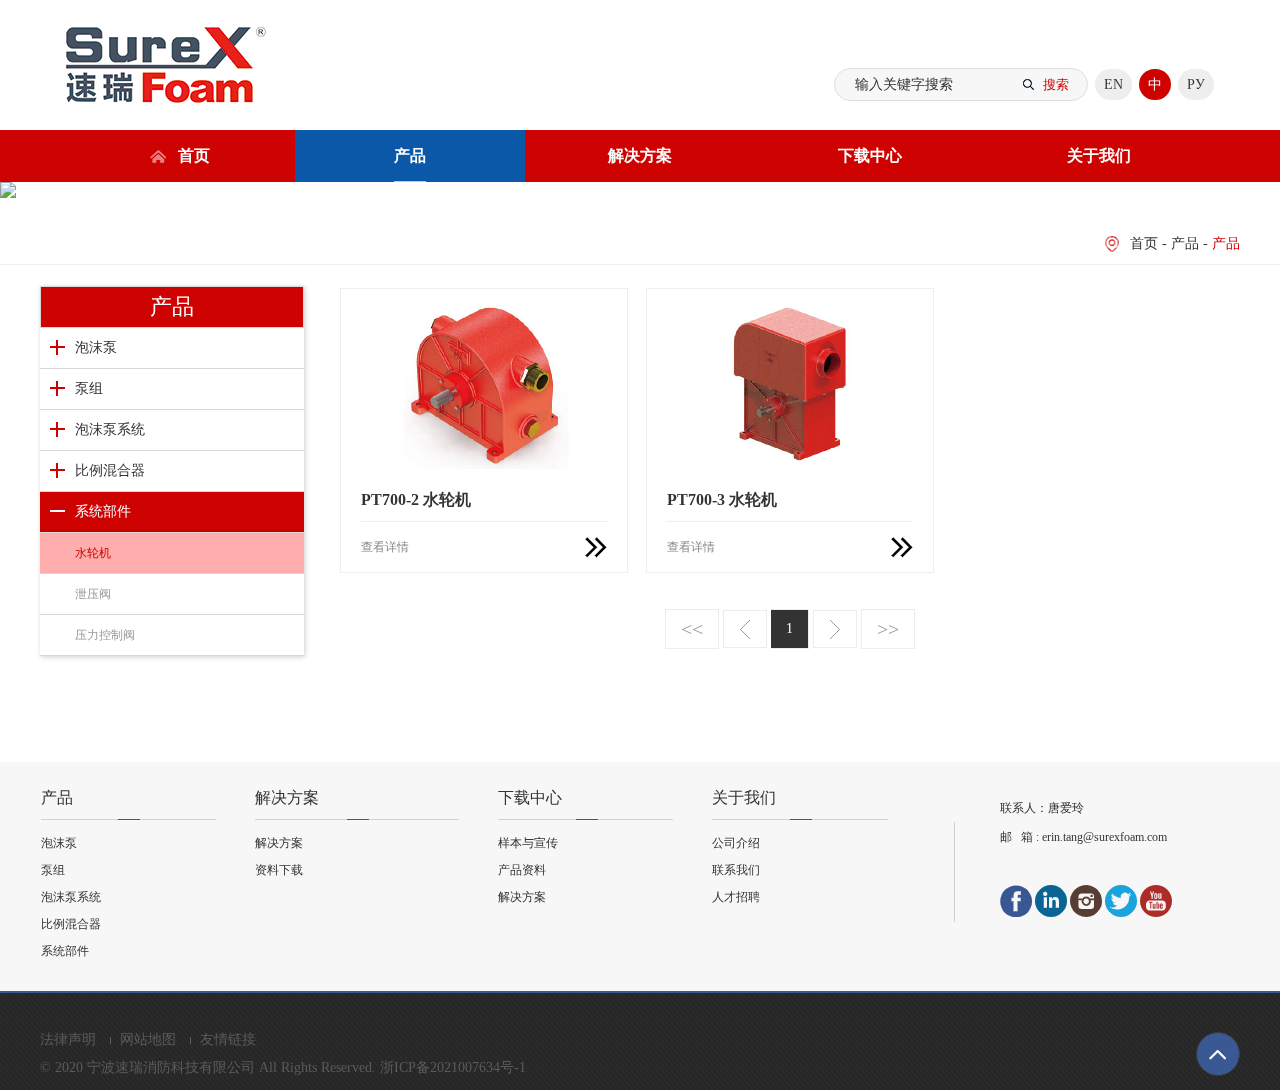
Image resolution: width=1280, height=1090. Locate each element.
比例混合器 (110, 470)
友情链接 (228, 1039)
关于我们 (1099, 155)
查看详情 (385, 547)
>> (888, 629)
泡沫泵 (96, 347)
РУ (1196, 84)
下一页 (835, 629)
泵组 (89, 388)
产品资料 (522, 870)
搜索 (1056, 84)
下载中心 (870, 155)
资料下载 (279, 870)
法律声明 (70, 1039)
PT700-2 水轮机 (416, 499)
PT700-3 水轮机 (722, 499)
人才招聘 (736, 897)
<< (692, 629)
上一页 (745, 629)
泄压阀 (93, 594)
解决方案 (640, 155)
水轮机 (93, 553)
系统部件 (103, 511)
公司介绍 (736, 843)
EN (1113, 84)
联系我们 (736, 870)
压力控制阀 (105, 635)
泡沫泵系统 (110, 429)
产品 (410, 155)
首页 (194, 155)
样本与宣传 (528, 843)
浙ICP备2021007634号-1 (453, 1067)
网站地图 (150, 1039)
